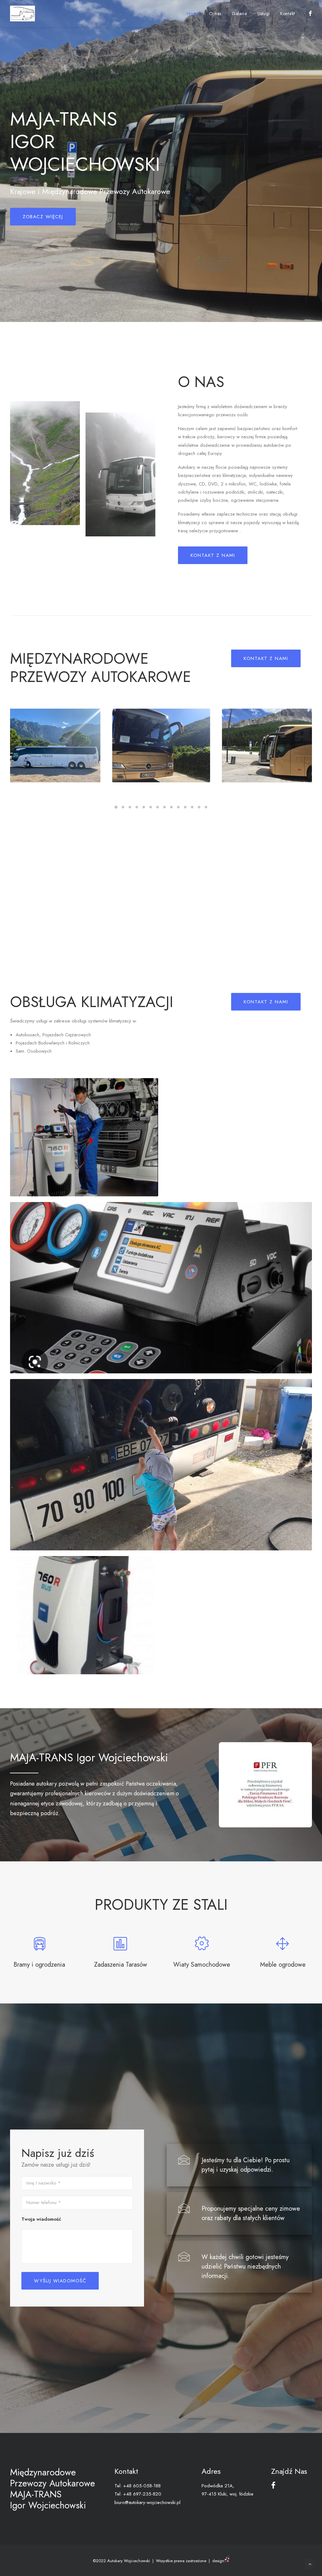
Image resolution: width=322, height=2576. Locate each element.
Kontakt (288, 14)
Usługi (264, 14)
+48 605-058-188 (142, 2486)
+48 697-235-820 (142, 2494)
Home (193, 14)
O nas (215, 14)
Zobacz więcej (43, 217)
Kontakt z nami (213, 555)
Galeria (239, 14)
